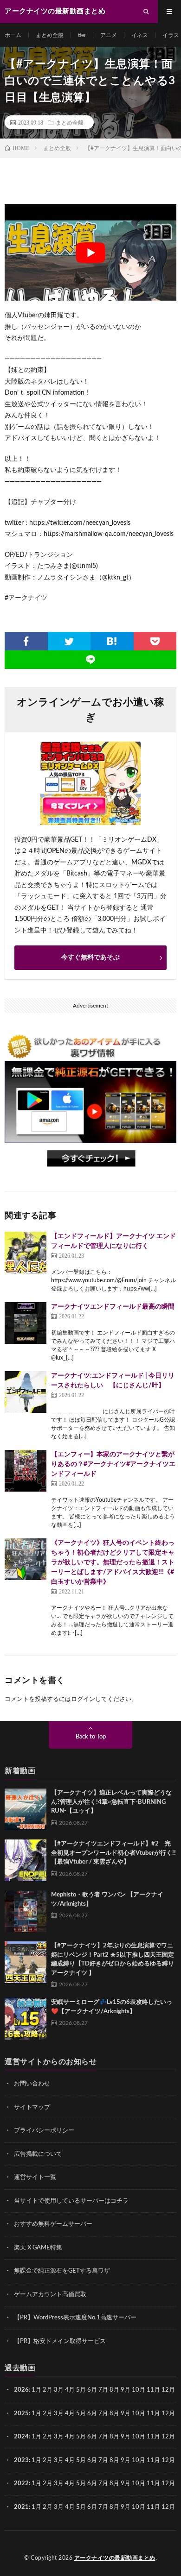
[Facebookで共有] (26, 641)
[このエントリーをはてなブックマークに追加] (112, 641)
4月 (70, 2390)
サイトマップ (32, 2107)
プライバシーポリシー (44, 2131)
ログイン (83, 1699)
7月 (103, 2390)
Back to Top (91, 1737)
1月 (36, 2390)
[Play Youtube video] (90, 252)
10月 (139, 2414)
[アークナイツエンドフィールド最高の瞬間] (26, 1323)
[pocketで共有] (155, 641)
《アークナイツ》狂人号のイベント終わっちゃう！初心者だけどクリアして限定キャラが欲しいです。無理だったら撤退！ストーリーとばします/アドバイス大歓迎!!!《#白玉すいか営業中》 (113, 1562)
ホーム (13, 35)
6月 (92, 2390)
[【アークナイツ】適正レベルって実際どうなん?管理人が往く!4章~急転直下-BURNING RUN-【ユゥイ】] (26, 1809)
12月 (168, 2414)
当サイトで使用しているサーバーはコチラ (71, 2201)
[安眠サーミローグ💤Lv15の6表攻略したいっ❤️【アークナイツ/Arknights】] (26, 2019)
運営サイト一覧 (35, 2177)
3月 (59, 2390)
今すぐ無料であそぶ (90, 957)
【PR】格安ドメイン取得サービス (60, 2341)
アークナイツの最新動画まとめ (115, 2558)
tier (82, 35)
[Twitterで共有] (69, 641)
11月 (153, 2414)
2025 (21, 2414)
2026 (21, 2390)
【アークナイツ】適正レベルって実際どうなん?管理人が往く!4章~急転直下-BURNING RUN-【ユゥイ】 (111, 1802)
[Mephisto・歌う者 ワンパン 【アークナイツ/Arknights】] (26, 1911)
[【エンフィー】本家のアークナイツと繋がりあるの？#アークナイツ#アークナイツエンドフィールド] (26, 1471)
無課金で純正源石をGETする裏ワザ (62, 2271)
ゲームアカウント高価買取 (50, 2295)
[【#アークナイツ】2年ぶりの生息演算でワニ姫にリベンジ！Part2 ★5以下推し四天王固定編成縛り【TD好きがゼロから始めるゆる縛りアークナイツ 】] (26, 1962)
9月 (126, 2414)
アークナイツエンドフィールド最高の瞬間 (113, 1307)
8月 (114, 2390)
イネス (140, 35)
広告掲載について (38, 2154)
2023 (21, 2460)
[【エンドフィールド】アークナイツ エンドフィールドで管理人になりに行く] (26, 1253)
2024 (21, 2437)
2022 (21, 2484)
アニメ (109, 35)
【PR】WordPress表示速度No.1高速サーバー (75, 2318)
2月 (48, 2390)
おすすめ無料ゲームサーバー (53, 2224)
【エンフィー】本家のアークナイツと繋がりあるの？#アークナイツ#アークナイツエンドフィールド (113, 1464)
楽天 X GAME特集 (38, 2248)
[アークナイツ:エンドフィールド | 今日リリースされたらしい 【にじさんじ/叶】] (26, 1392)
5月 (81, 2390)
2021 (21, 2507)
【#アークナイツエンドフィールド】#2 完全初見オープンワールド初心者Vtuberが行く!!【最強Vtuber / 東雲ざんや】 (113, 1853)
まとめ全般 (50, 35)
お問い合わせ (32, 2084)
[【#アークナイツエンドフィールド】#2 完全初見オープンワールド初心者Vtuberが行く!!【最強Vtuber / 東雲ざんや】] (26, 1860)
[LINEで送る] (90, 660)
